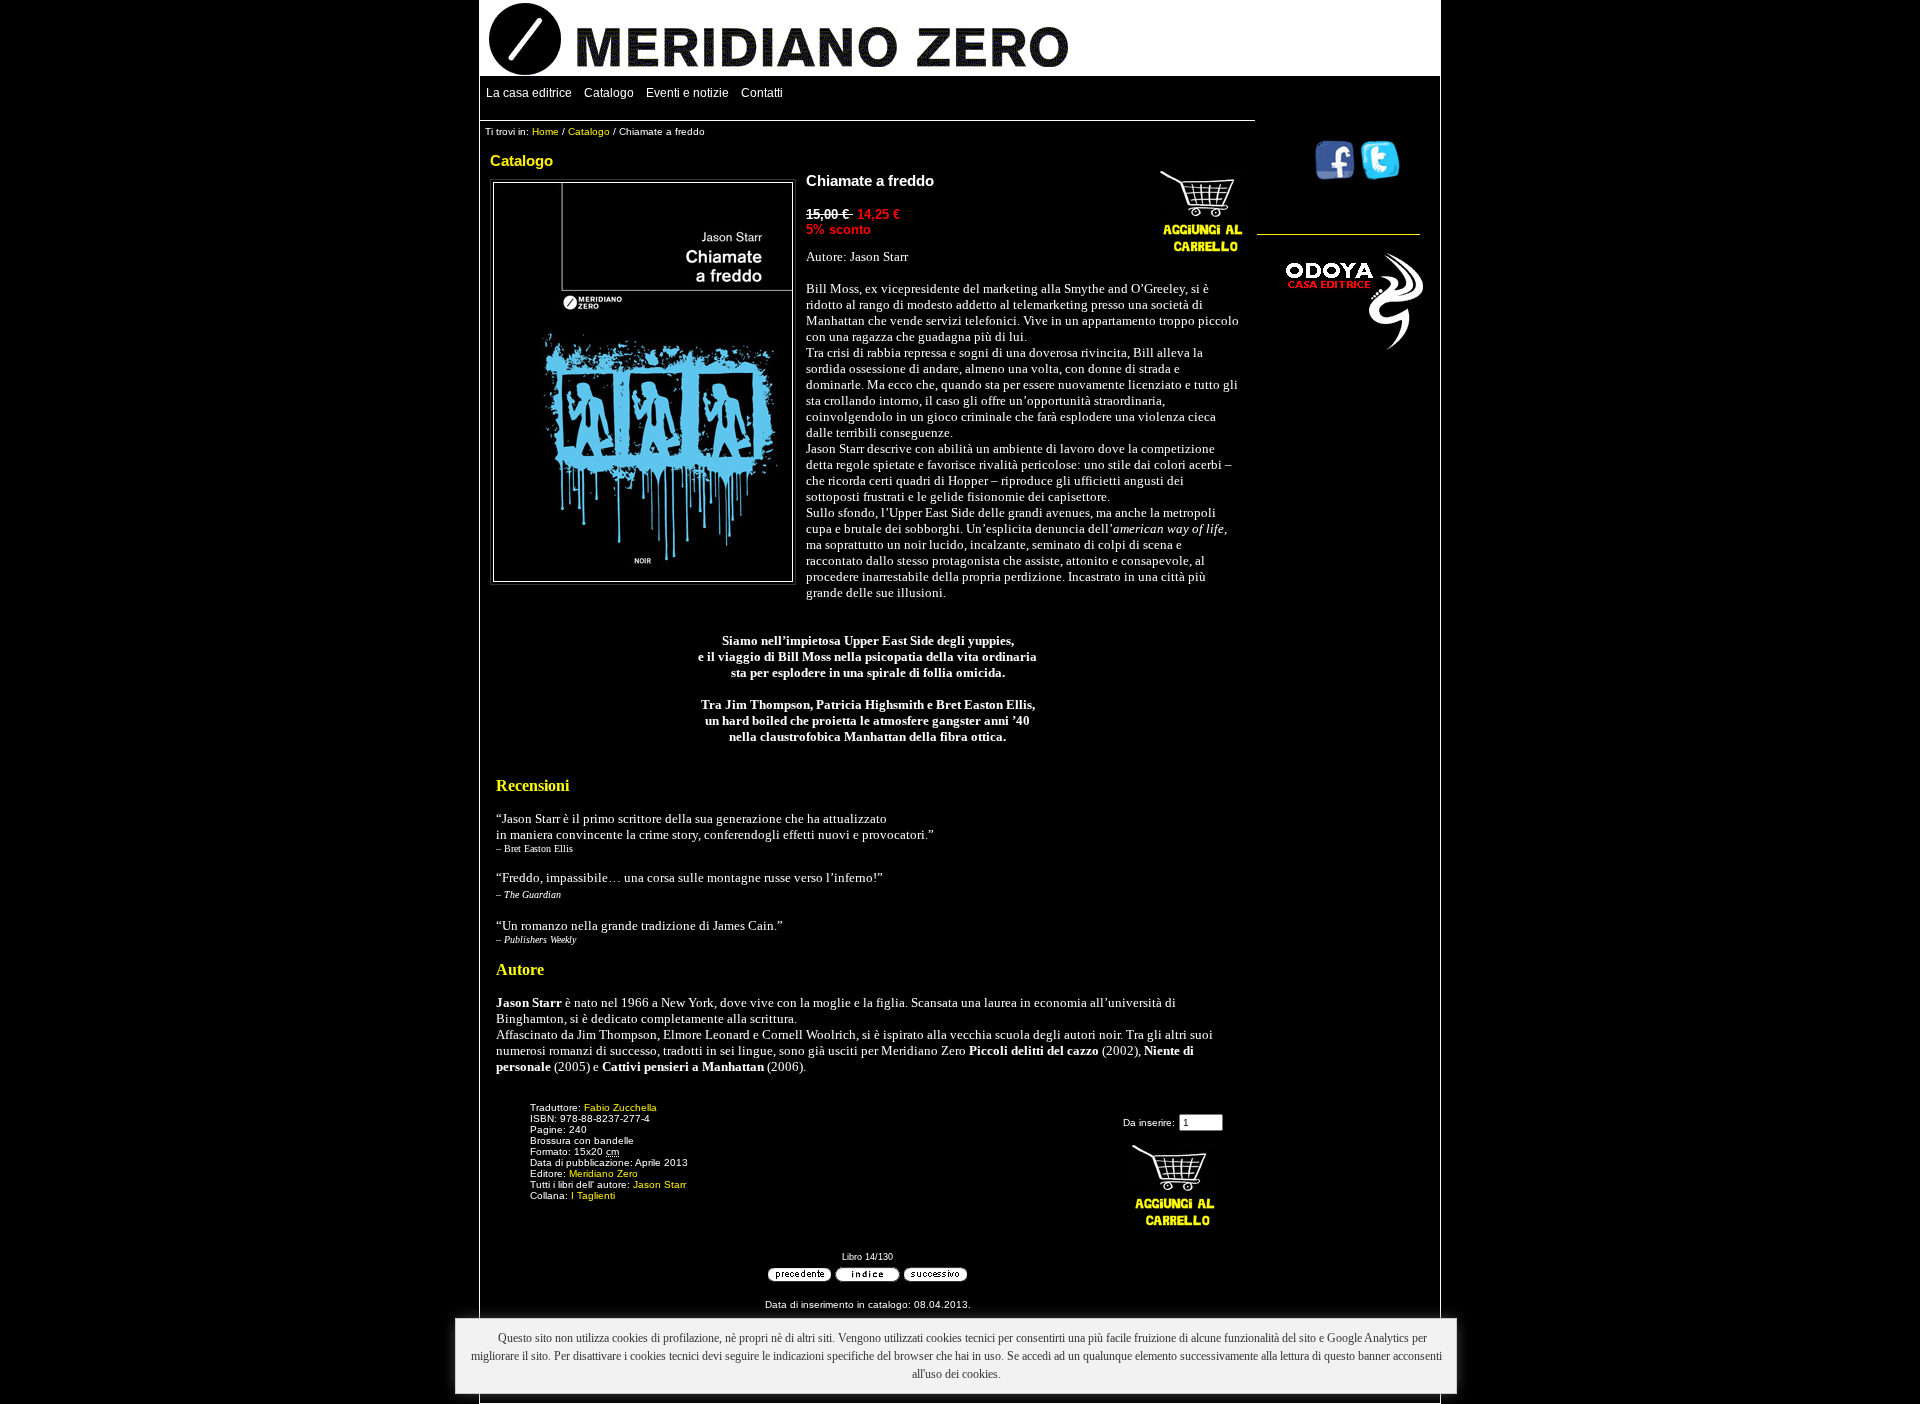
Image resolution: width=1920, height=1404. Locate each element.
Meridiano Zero (603, 1173)
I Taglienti (593, 1195)
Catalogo (609, 93)
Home (545, 131)
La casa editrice (529, 93)
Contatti (762, 93)
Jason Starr (659, 1184)
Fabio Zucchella (620, 1107)
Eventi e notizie (687, 93)
